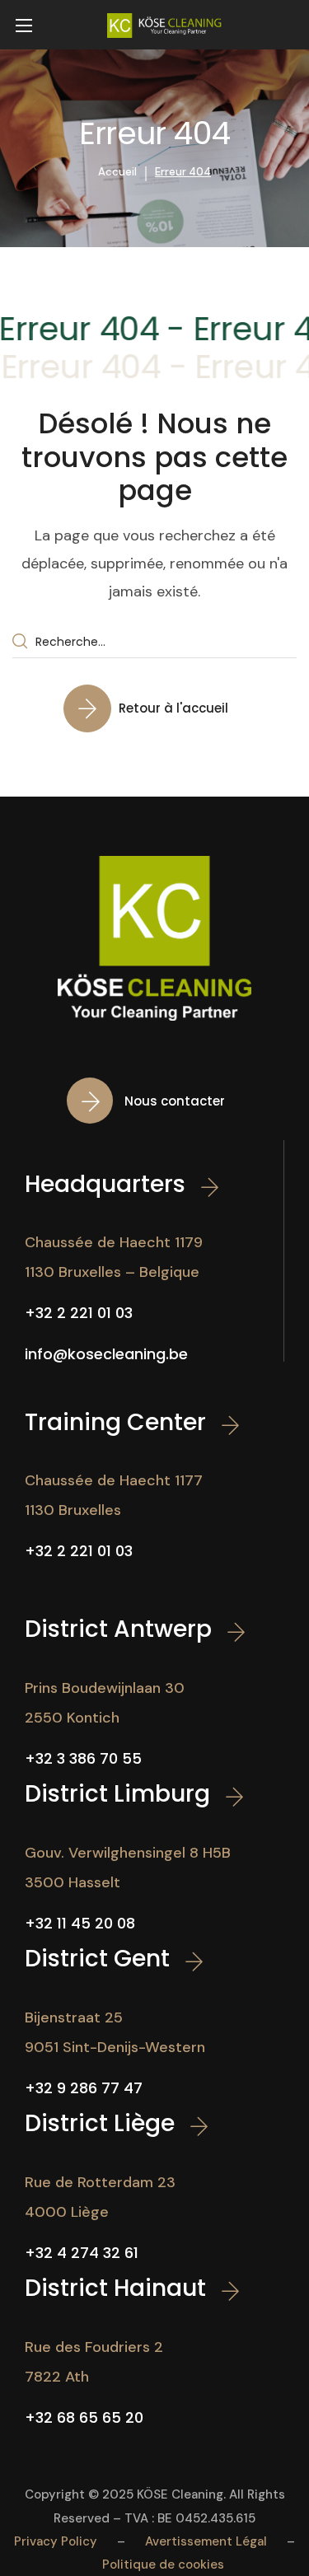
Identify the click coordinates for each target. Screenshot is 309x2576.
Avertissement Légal (206, 2541)
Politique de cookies (163, 2564)
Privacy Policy (56, 2541)
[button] (155, 708)
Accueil (117, 172)
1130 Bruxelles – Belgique (112, 1272)
